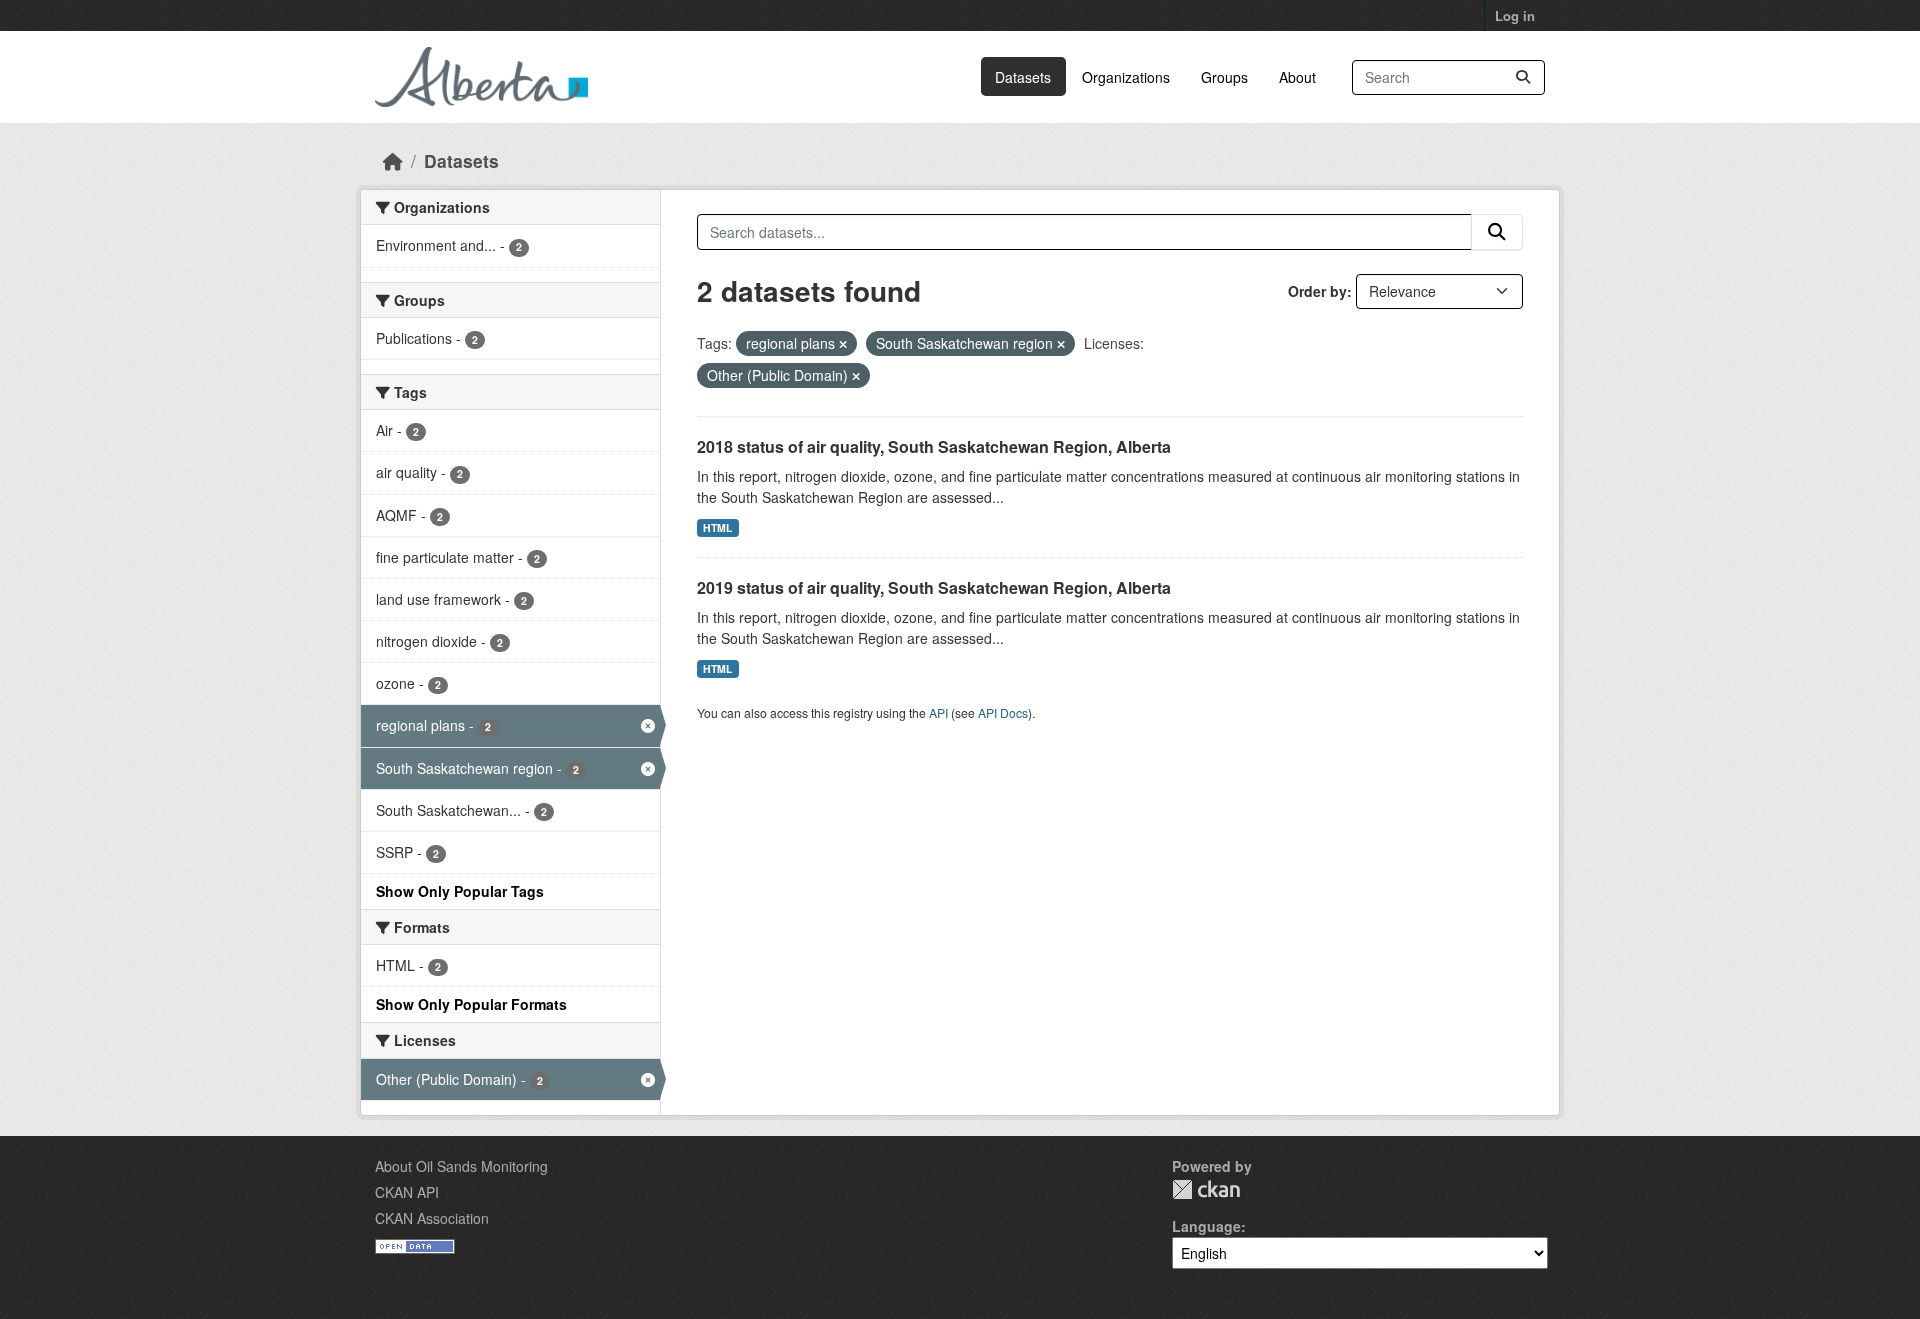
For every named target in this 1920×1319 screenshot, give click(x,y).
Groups (1224, 77)
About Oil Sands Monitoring (461, 1166)
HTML (717, 527)
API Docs (1003, 712)
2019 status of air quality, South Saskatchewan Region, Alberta (934, 587)
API (938, 712)
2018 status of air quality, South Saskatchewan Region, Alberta (934, 446)
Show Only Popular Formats (471, 1004)
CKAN (1206, 1189)
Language (1206, 1226)
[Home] (393, 160)
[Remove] (843, 344)
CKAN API (407, 1192)
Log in (1515, 15)
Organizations (1126, 77)
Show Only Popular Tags (460, 891)
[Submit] (1523, 77)
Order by (1317, 291)
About (1297, 77)
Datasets (1023, 77)
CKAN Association (432, 1218)
